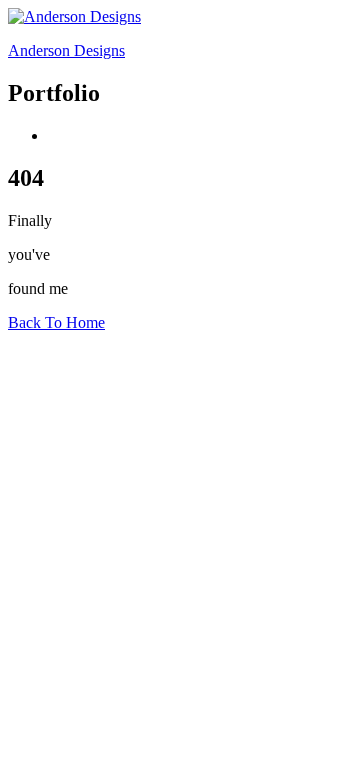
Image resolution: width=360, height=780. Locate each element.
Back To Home (56, 322)
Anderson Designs (66, 50)
